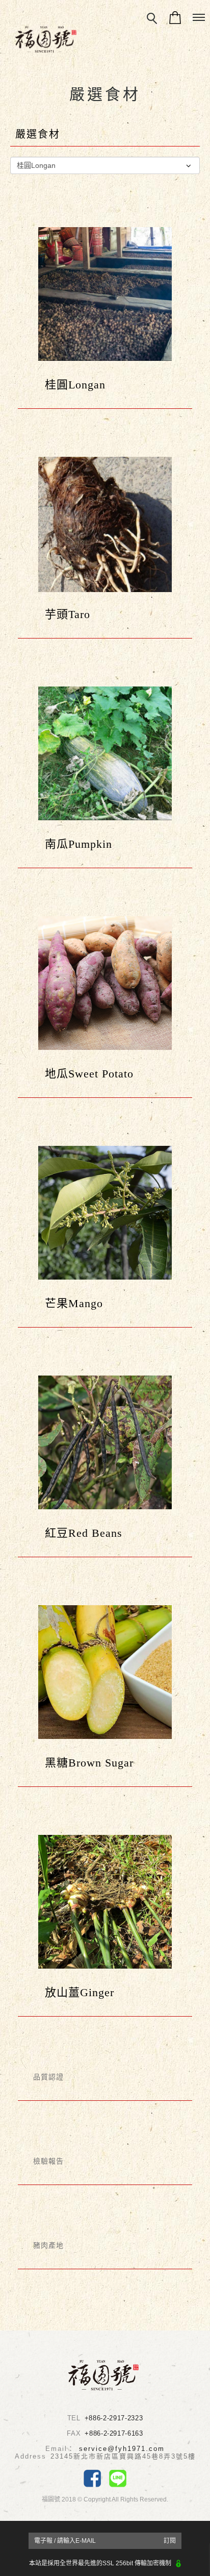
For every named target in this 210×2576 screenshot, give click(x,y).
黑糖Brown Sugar (83, 1763)
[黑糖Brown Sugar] (105, 1672)
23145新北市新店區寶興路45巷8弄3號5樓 (123, 2456)
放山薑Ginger (74, 1992)
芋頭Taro (62, 614)
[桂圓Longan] (105, 293)
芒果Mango (68, 1303)
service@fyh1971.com (122, 2449)
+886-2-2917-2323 (114, 2418)
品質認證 (48, 2077)
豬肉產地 (48, 2245)
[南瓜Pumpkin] (105, 753)
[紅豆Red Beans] (105, 1442)
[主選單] (199, 18)
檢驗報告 (48, 2161)
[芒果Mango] (105, 1212)
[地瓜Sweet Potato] (105, 983)
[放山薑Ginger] (105, 1901)
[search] (152, 19)
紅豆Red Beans (78, 1533)
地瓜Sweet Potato (83, 1074)
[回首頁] (46, 39)
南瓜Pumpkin (73, 844)
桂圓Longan (69, 385)
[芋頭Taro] (105, 524)
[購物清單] (175, 17)
